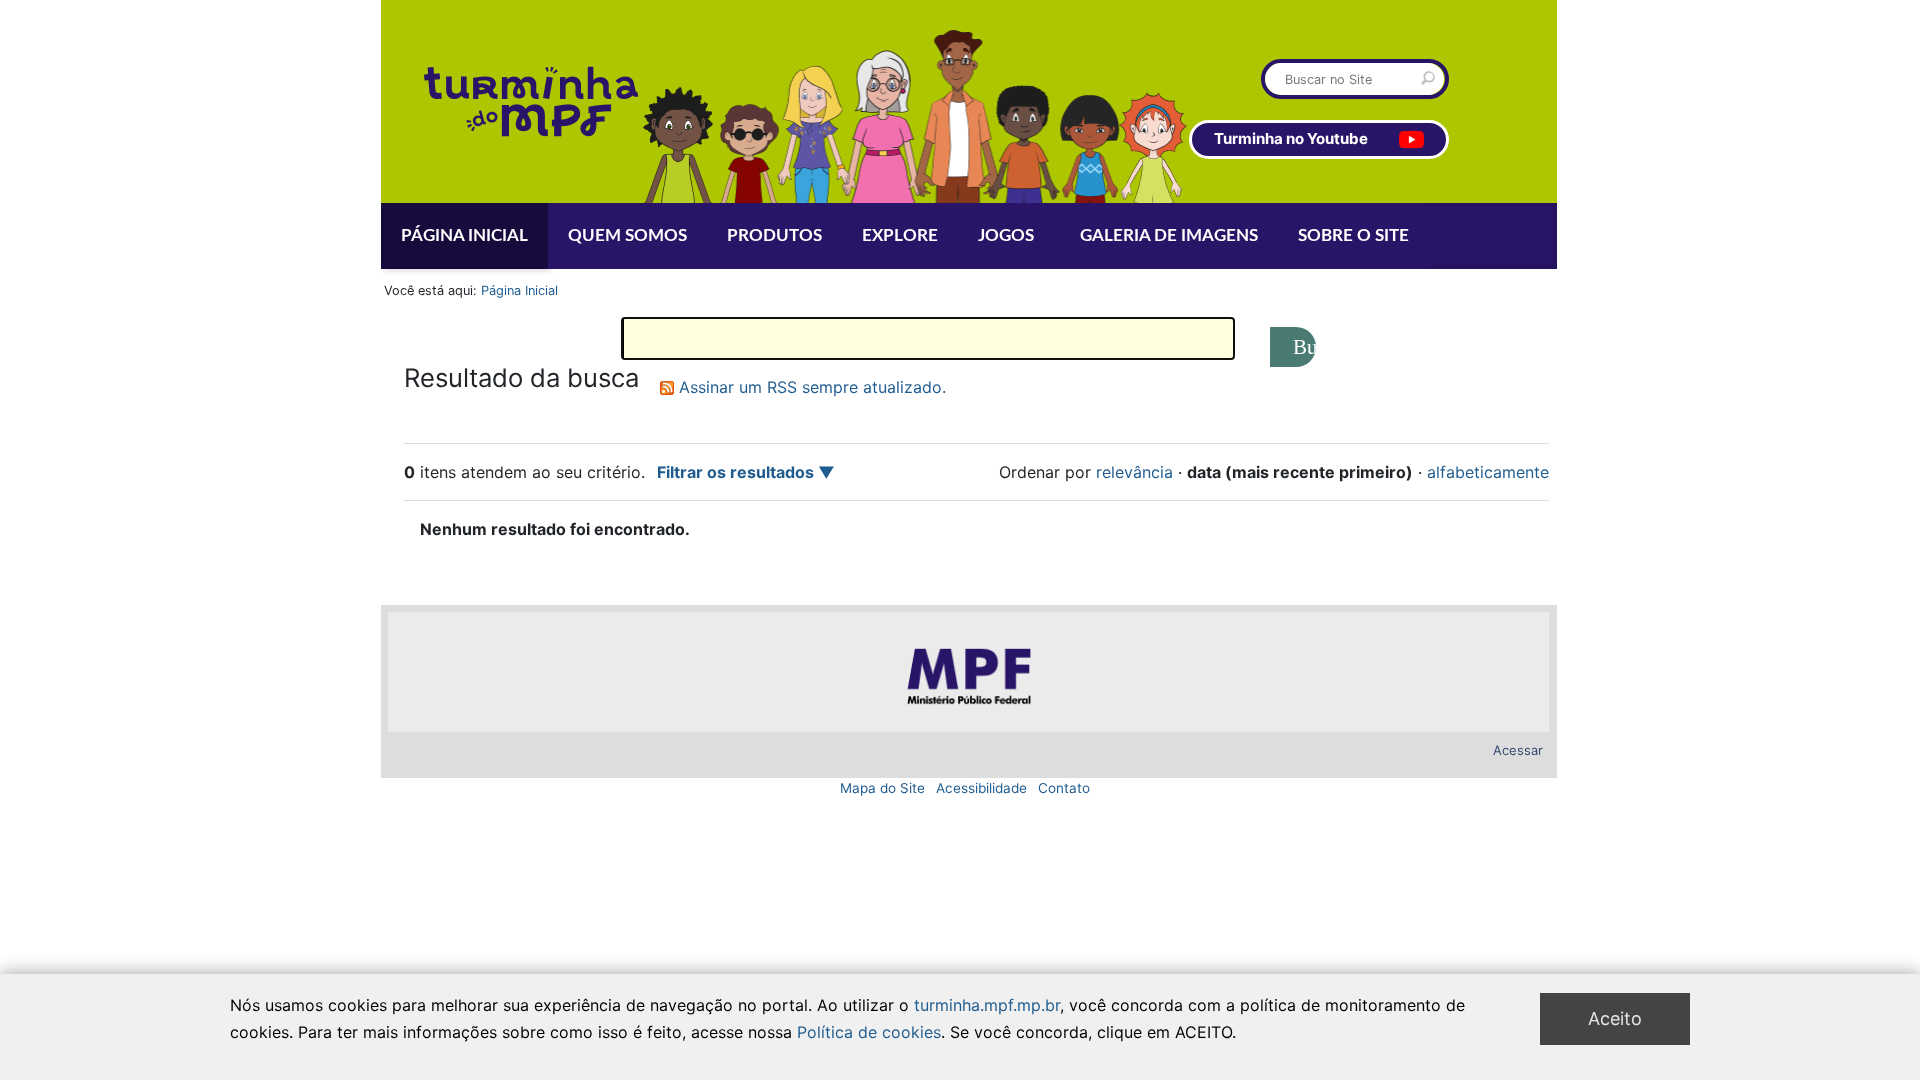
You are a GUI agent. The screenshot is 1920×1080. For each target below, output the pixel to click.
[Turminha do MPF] (467, 101)
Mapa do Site (882, 788)
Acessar (1518, 750)
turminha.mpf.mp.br (987, 1005)
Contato (1064, 788)
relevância (1134, 472)
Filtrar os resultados (735, 472)
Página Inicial (519, 290)
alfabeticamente (1488, 472)
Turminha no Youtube (1291, 138)
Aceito (1615, 1018)
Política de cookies (869, 1031)
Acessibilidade (981, 788)
